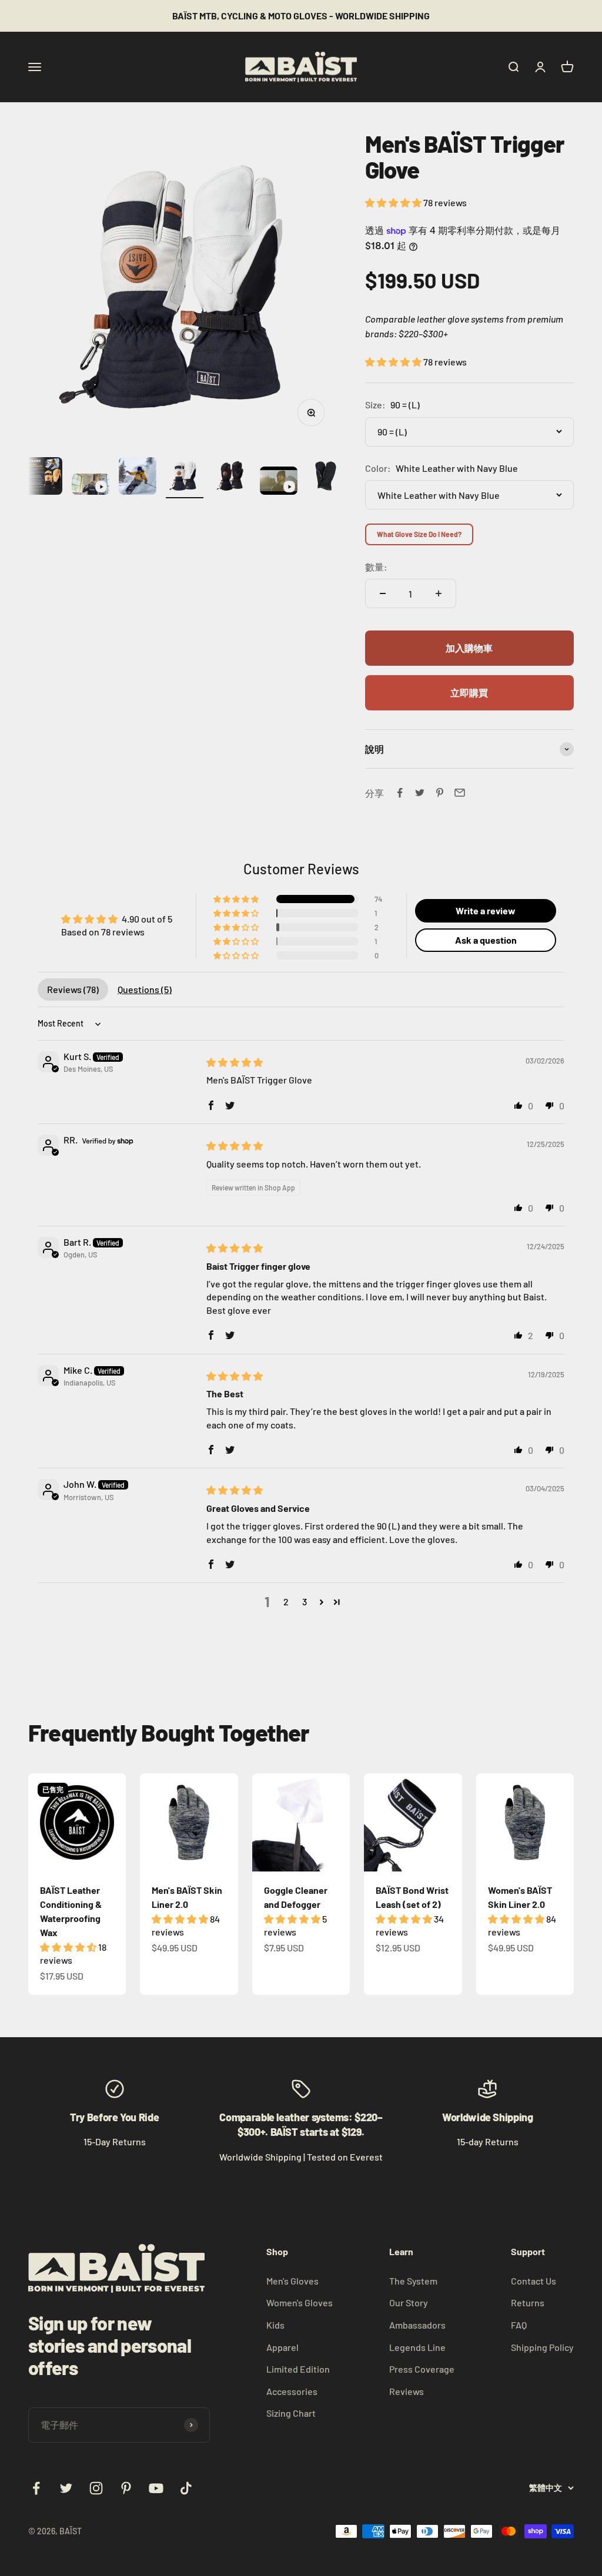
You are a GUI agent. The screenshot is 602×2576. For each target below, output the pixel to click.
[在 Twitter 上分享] (420, 793)
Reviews (407, 2391)
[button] (394, 202)
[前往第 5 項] (185, 478)
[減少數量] (383, 593)
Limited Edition (298, 2369)
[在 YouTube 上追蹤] (156, 2488)
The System (413, 2281)
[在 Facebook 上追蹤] (36, 2488)
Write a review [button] (486, 910)
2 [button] (286, 1601)
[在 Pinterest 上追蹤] (126, 2488)
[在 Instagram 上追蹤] (96, 2488)
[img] (235, 1062)
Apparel (282, 2347)
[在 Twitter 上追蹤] (66, 2488)
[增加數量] (439, 593)
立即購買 (469, 692)
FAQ (519, 2325)
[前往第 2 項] (44, 478)
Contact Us (534, 2281)
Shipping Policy (542, 2347)
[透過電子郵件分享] (460, 793)
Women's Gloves (300, 2302)
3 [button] (305, 1601)
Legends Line (417, 2347)
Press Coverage (422, 2369)
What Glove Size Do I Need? (419, 534)
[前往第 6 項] (232, 478)
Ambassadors (417, 2325)
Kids (275, 2325)
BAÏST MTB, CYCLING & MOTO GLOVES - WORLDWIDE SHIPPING (301, 16)
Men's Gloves (292, 2281)
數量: (376, 567)
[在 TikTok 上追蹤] (186, 2488)
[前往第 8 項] (326, 478)
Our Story (409, 2302)
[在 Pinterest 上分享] (440, 793)
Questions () (145, 989)
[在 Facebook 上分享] (400, 793)
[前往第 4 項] (138, 478)
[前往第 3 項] (91, 486)
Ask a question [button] (486, 940)
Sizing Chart (291, 2413)
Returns (528, 2302)
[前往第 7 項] (279, 482)
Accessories (292, 2391)
